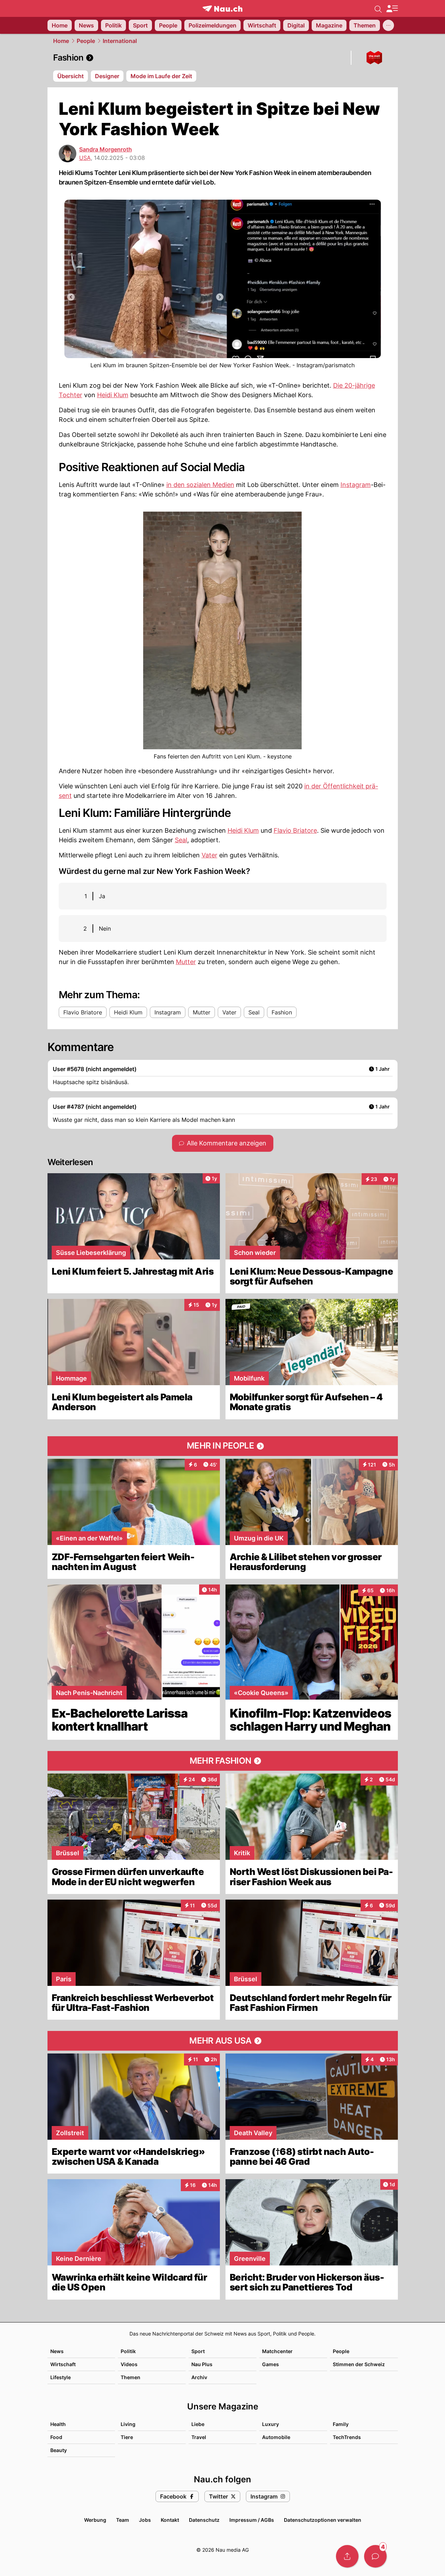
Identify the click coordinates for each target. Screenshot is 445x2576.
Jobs (145, 2520)
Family (341, 2424)
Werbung (95, 2520)
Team (123, 2520)
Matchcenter (277, 2351)
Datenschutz (204, 2520)
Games (271, 2364)
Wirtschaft (63, 2364)
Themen (131, 2377)
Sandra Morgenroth (106, 149)
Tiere (127, 2437)
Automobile (276, 2437)
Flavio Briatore (295, 830)
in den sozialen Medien (200, 485)
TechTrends (347, 2437)
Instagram (356, 485)
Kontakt (170, 2520)
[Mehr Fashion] (223, 1761)
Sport (198, 2351)
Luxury (271, 2424)
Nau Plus (202, 2364)
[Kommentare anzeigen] (375, 2556)
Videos (129, 2364)
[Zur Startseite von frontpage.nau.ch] (223, 9)
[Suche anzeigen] (378, 8)
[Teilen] (347, 2556)
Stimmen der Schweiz (359, 2364)
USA (85, 158)
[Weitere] (388, 25)
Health (58, 2424)
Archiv (199, 2377)
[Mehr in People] (223, 1446)
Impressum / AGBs (252, 2520)
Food (56, 2437)
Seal (181, 840)
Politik (128, 2351)
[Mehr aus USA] (223, 2041)
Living (128, 2424)
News (57, 2351)
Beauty (59, 2450)
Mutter (186, 962)
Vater (209, 855)
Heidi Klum (113, 395)
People (86, 41)
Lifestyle (61, 2377)
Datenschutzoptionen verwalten (323, 2520)
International (120, 41)
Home (61, 41)
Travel (199, 2437)
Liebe (198, 2424)
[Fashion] (223, 58)
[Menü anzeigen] (392, 9)
